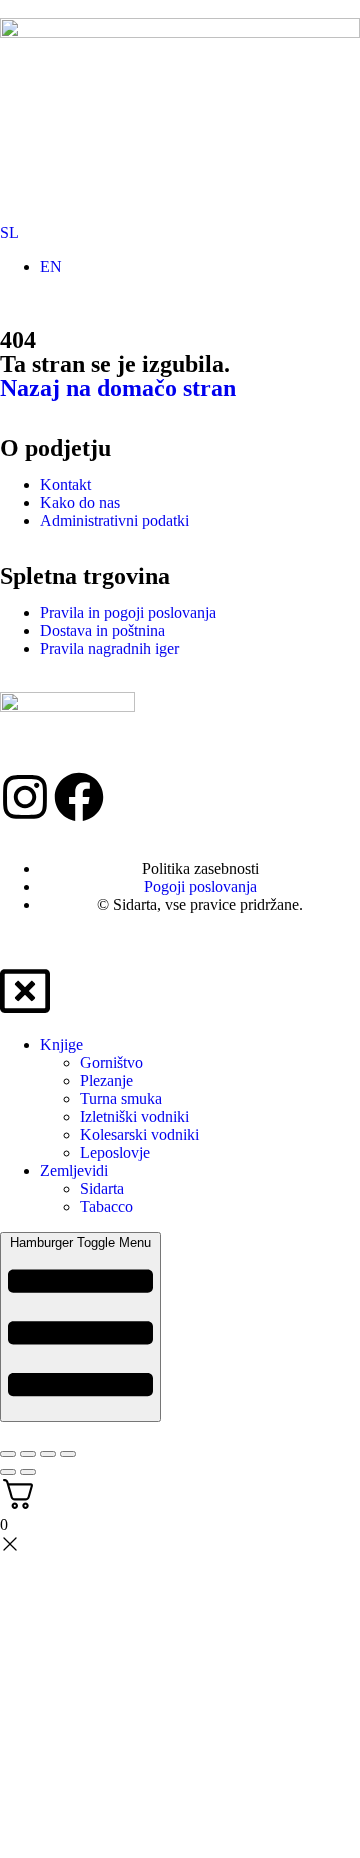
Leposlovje (115, 1152)
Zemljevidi (74, 1170)
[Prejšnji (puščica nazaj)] (8, 1472)
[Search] (165, 204)
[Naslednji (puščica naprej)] (28, 1472)
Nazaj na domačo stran (118, 388)
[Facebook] (79, 797)
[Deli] (48, 1454)
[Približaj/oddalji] (8, 1454)
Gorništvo (111, 1062)
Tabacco (106, 1206)
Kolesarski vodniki (139, 1134)
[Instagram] (25, 797)
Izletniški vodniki (134, 1116)
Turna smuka (121, 1098)
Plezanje (106, 1080)
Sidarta (102, 1188)
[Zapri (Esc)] (68, 1454)
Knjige (61, 1044)
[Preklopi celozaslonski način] (28, 1454)
